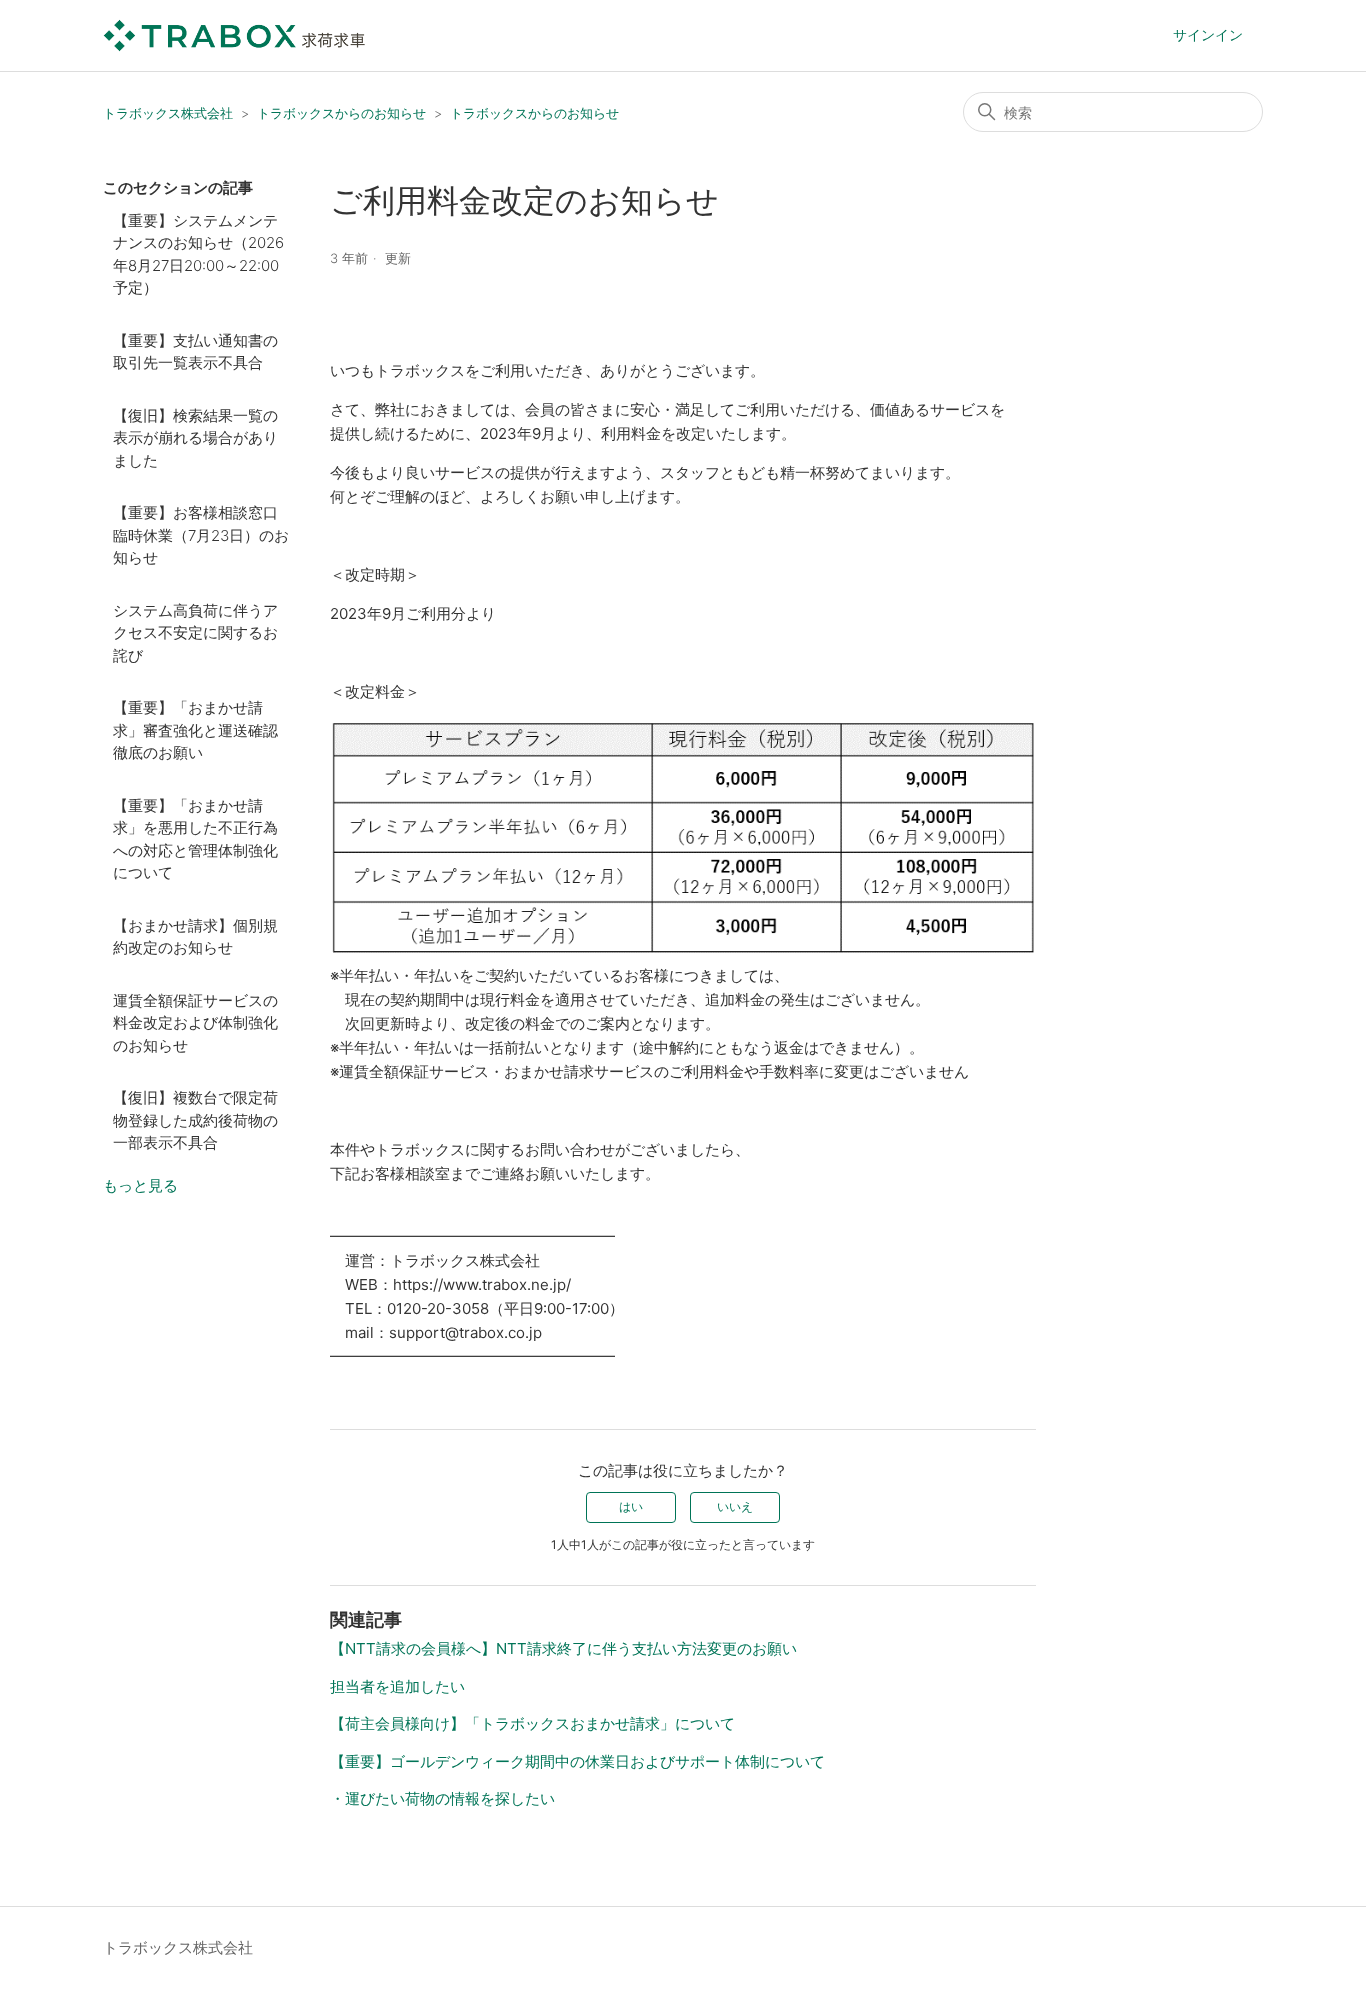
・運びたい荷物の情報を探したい (442, 1798)
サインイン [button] (1208, 34)
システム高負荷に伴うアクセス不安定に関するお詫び (195, 633)
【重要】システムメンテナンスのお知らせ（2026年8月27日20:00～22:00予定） (198, 254)
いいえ (735, 1506)
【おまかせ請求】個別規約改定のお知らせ (195, 937)
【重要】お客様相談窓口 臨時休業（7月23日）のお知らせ (201, 535)
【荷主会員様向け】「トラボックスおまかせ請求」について (532, 1723)
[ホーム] (235, 35)
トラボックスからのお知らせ (341, 113)
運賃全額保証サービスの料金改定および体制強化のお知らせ (195, 1023)
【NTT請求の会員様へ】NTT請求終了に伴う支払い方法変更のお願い (563, 1648)
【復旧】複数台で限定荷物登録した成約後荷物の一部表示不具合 (195, 1120)
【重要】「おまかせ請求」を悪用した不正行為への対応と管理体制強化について (195, 839)
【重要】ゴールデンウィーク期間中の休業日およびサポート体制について (577, 1761)
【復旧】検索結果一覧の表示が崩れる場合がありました (195, 438)
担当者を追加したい (397, 1686)
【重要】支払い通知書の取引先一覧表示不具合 (195, 352)
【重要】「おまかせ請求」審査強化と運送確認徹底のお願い (195, 730)
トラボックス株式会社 (168, 113)
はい (631, 1506)
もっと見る (140, 1185)
